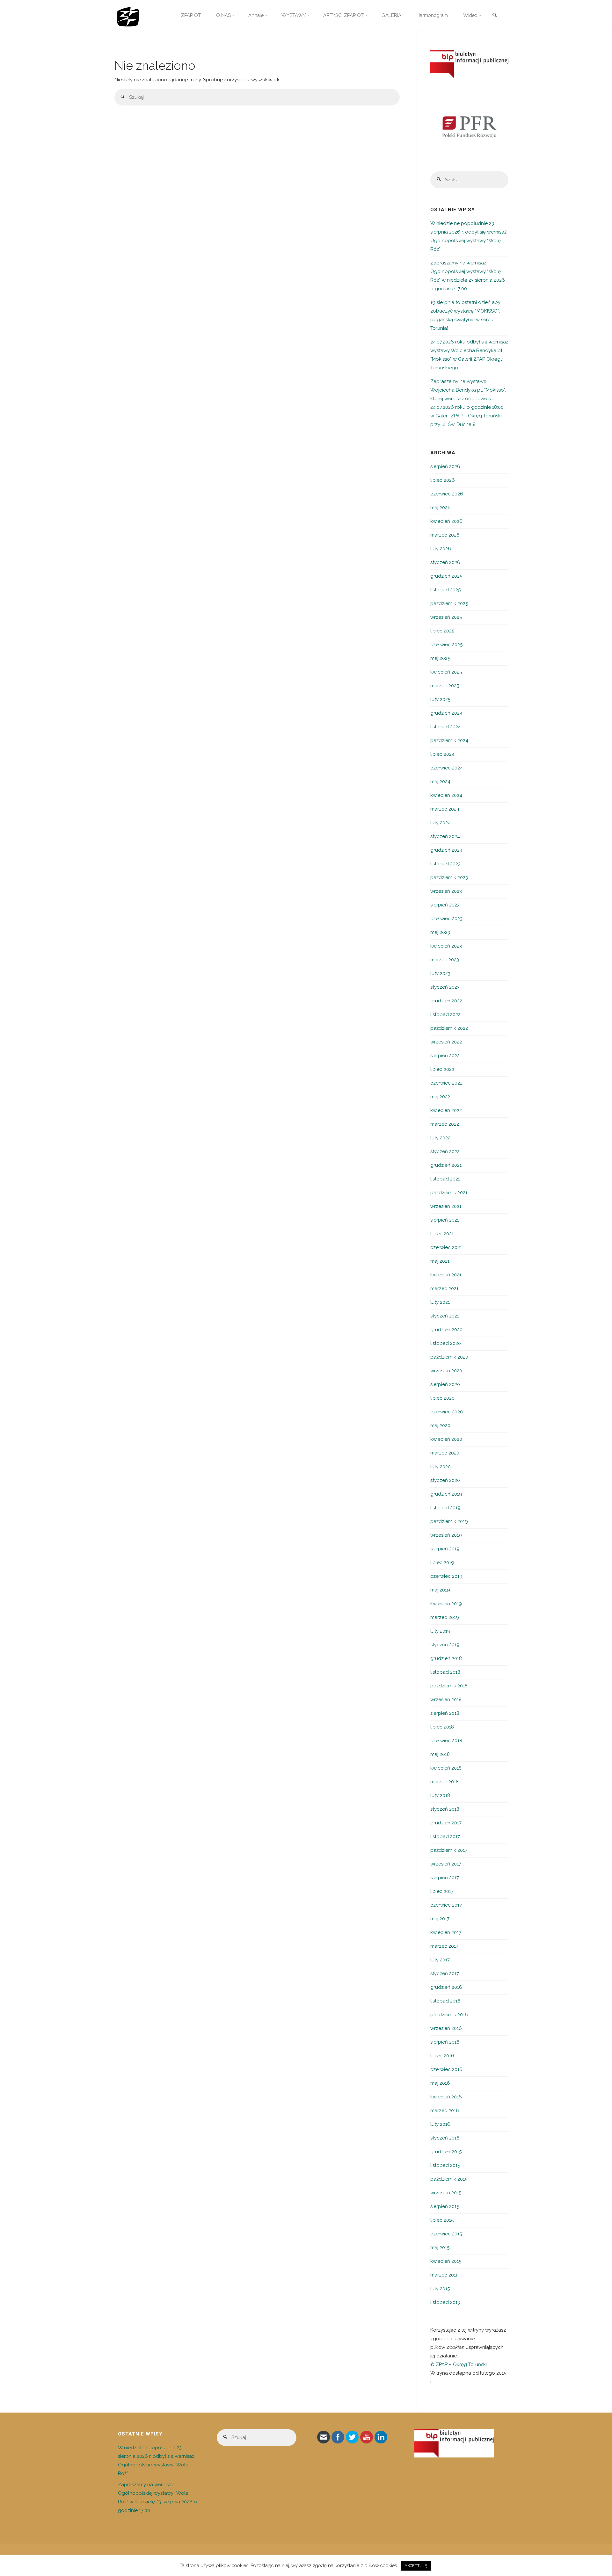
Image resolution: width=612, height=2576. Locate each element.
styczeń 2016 (445, 2138)
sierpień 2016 (445, 2042)
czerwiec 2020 (447, 1412)
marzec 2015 (444, 2275)
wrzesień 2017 (446, 1864)
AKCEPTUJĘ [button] (416, 2566)
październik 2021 (449, 1193)
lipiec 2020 (442, 1398)
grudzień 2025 (446, 576)
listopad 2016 (445, 2001)
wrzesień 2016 (446, 2028)
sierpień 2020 (445, 1384)
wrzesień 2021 (446, 1206)
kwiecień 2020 (446, 1439)
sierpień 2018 (445, 1713)
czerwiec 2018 (446, 1741)
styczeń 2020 (445, 1480)
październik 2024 (449, 740)
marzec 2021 (444, 1288)
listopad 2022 (445, 1014)
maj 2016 (440, 2083)
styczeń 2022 (445, 1151)
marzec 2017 (444, 1946)
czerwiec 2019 (446, 1576)
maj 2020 (440, 1425)
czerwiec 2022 (446, 1083)
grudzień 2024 (446, 713)
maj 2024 (440, 782)
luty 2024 (441, 823)
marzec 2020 (445, 1453)
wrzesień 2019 (446, 1535)
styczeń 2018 (445, 1809)
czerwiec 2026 (447, 494)
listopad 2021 (445, 1179)
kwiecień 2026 (446, 521)
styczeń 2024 (445, 836)
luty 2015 (440, 2289)
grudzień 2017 (446, 1823)
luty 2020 (441, 1467)
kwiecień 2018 (446, 1768)
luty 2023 (440, 973)
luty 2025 (440, 699)
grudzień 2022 (446, 1001)
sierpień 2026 (445, 466)
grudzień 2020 (446, 1330)
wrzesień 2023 (446, 891)
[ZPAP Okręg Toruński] (128, 15)
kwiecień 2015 (446, 2261)
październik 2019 (449, 1521)
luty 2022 (440, 1138)
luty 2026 (441, 549)
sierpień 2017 (445, 1878)
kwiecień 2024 (446, 795)
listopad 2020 (446, 1343)
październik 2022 (449, 1028)
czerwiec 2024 (447, 768)
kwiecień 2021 (446, 1275)
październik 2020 (449, 1357)
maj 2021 (440, 1261)
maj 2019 (440, 1590)
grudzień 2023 (446, 850)
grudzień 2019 (446, 1494)
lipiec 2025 (442, 631)
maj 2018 (440, 1754)
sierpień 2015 (445, 2206)
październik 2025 (449, 603)
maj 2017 (440, 1919)
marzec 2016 (445, 2111)
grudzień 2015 (446, 2152)
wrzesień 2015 (446, 2193)
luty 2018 (440, 1795)
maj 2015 (440, 2248)
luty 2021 (440, 1302)
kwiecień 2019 (446, 1604)
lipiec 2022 (442, 1069)
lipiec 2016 (442, 2056)
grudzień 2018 (446, 1658)
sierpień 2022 (445, 1056)
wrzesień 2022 (446, 1042)
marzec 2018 (444, 1782)
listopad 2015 (445, 2165)
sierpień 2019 (445, 1549)
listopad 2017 (445, 1836)
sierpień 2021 (445, 1220)
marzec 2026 (445, 535)
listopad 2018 (445, 1672)
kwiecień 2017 (446, 1932)
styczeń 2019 (445, 1645)
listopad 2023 (445, 864)
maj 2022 (440, 1097)
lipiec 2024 (442, 754)
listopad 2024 (446, 727)
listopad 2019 (445, 1508)
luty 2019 (440, 1631)
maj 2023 (440, 932)
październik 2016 (449, 2015)
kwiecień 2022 (446, 1110)
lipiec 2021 (442, 1234)
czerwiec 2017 (446, 1905)
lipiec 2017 (442, 1891)
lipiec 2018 (442, 1727)
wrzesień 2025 (446, 617)
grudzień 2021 (446, 1165)
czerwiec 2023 (446, 919)
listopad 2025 (445, 590)
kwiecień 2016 (446, 2097)
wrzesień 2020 (446, 1371)
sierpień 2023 (445, 905)
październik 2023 (449, 877)
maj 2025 (440, 658)
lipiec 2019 (442, 1562)
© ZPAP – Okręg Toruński (459, 2364)
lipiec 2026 (443, 480)
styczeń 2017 (445, 1973)
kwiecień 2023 (446, 946)
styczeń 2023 (445, 987)
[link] (494, 16)
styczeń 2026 (445, 562)
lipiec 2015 (442, 2220)
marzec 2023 (445, 960)
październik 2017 (449, 1850)
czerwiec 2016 (446, 2069)
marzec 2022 (445, 1124)
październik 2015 (449, 2179)
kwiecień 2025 (446, 672)
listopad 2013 (445, 2302)
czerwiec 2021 (446, 1247)
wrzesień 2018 (446, 1699)
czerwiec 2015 (446, 2234)
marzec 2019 (445, 1617)
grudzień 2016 (446, 1987)
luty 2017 (440, 1960)
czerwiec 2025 (446, 645)
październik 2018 (449, 1686)
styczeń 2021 (445, 1316)
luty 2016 (440, 2124)
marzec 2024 (445, 809)
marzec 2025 (445, 686)
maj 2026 (441, 508)
